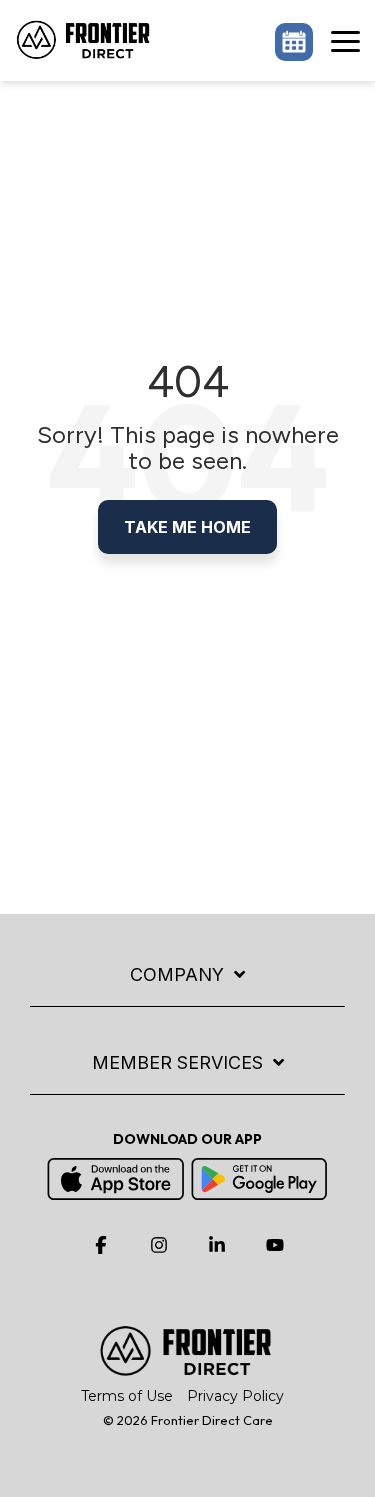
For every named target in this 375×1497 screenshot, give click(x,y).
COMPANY (177, 974)
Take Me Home (187, 527)
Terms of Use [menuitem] (127, 1396)
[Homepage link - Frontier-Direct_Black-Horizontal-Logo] (188, 1367)
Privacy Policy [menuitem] (235, 1396)
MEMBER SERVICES (177, 1062)
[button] (345, 40)
